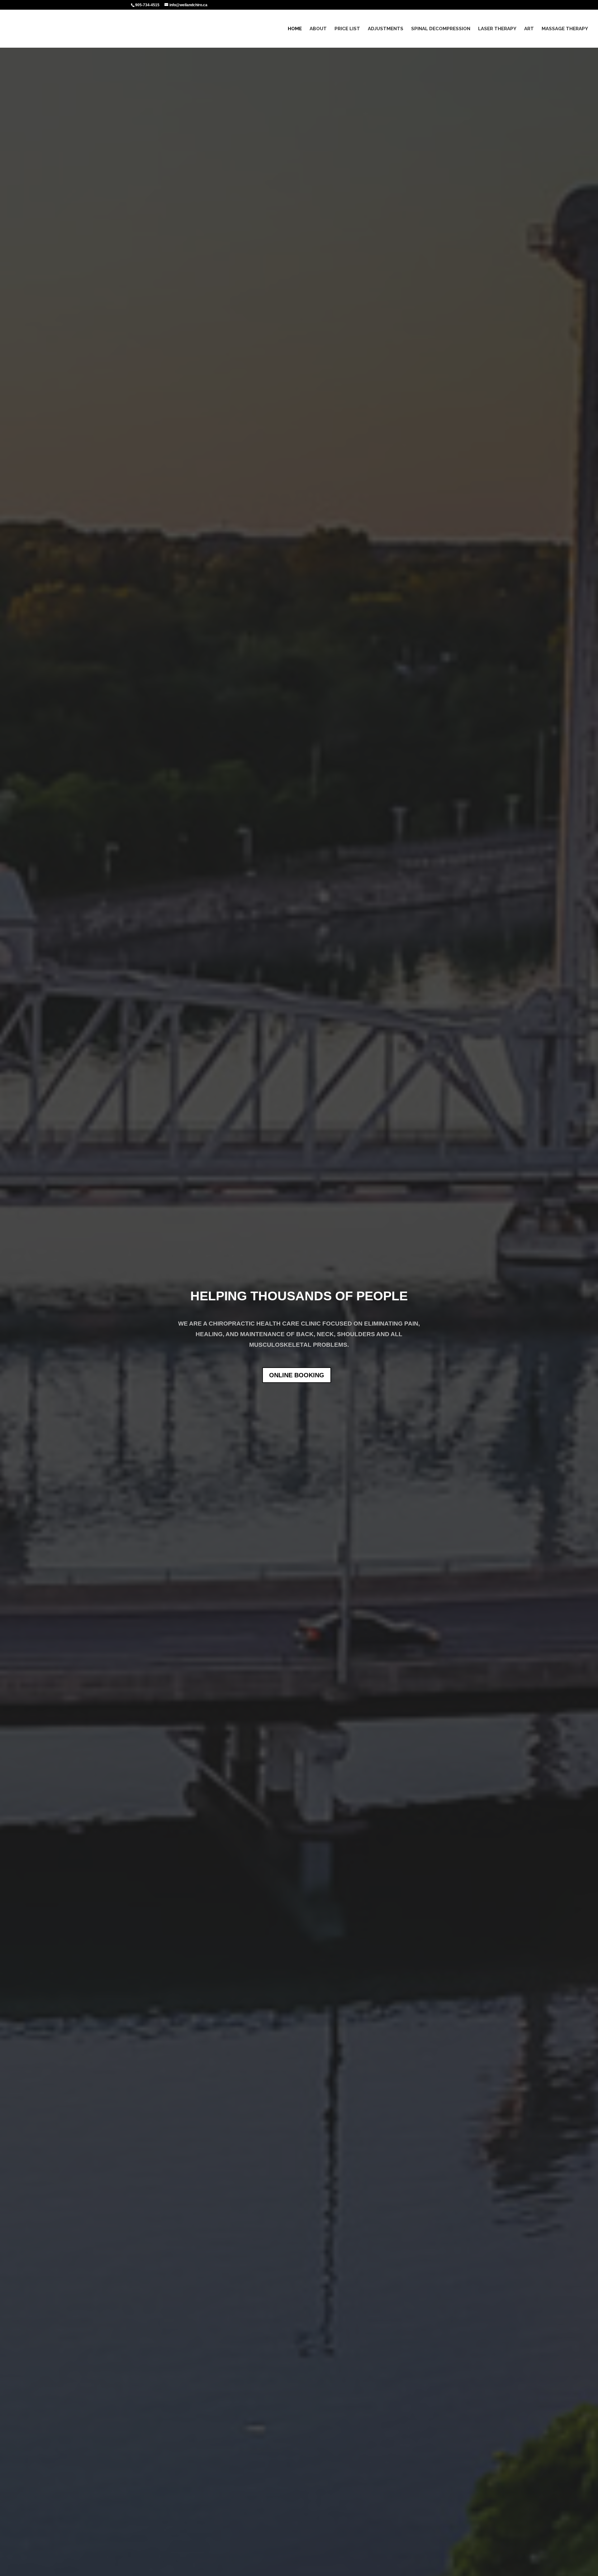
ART (529, 29)
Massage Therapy (565, 29)
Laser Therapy (497, 29)
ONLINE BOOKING (297, 1375)
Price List (347, 29)
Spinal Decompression (441, 29)
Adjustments (386, 29)
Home (295, 29)
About (318, 29)
